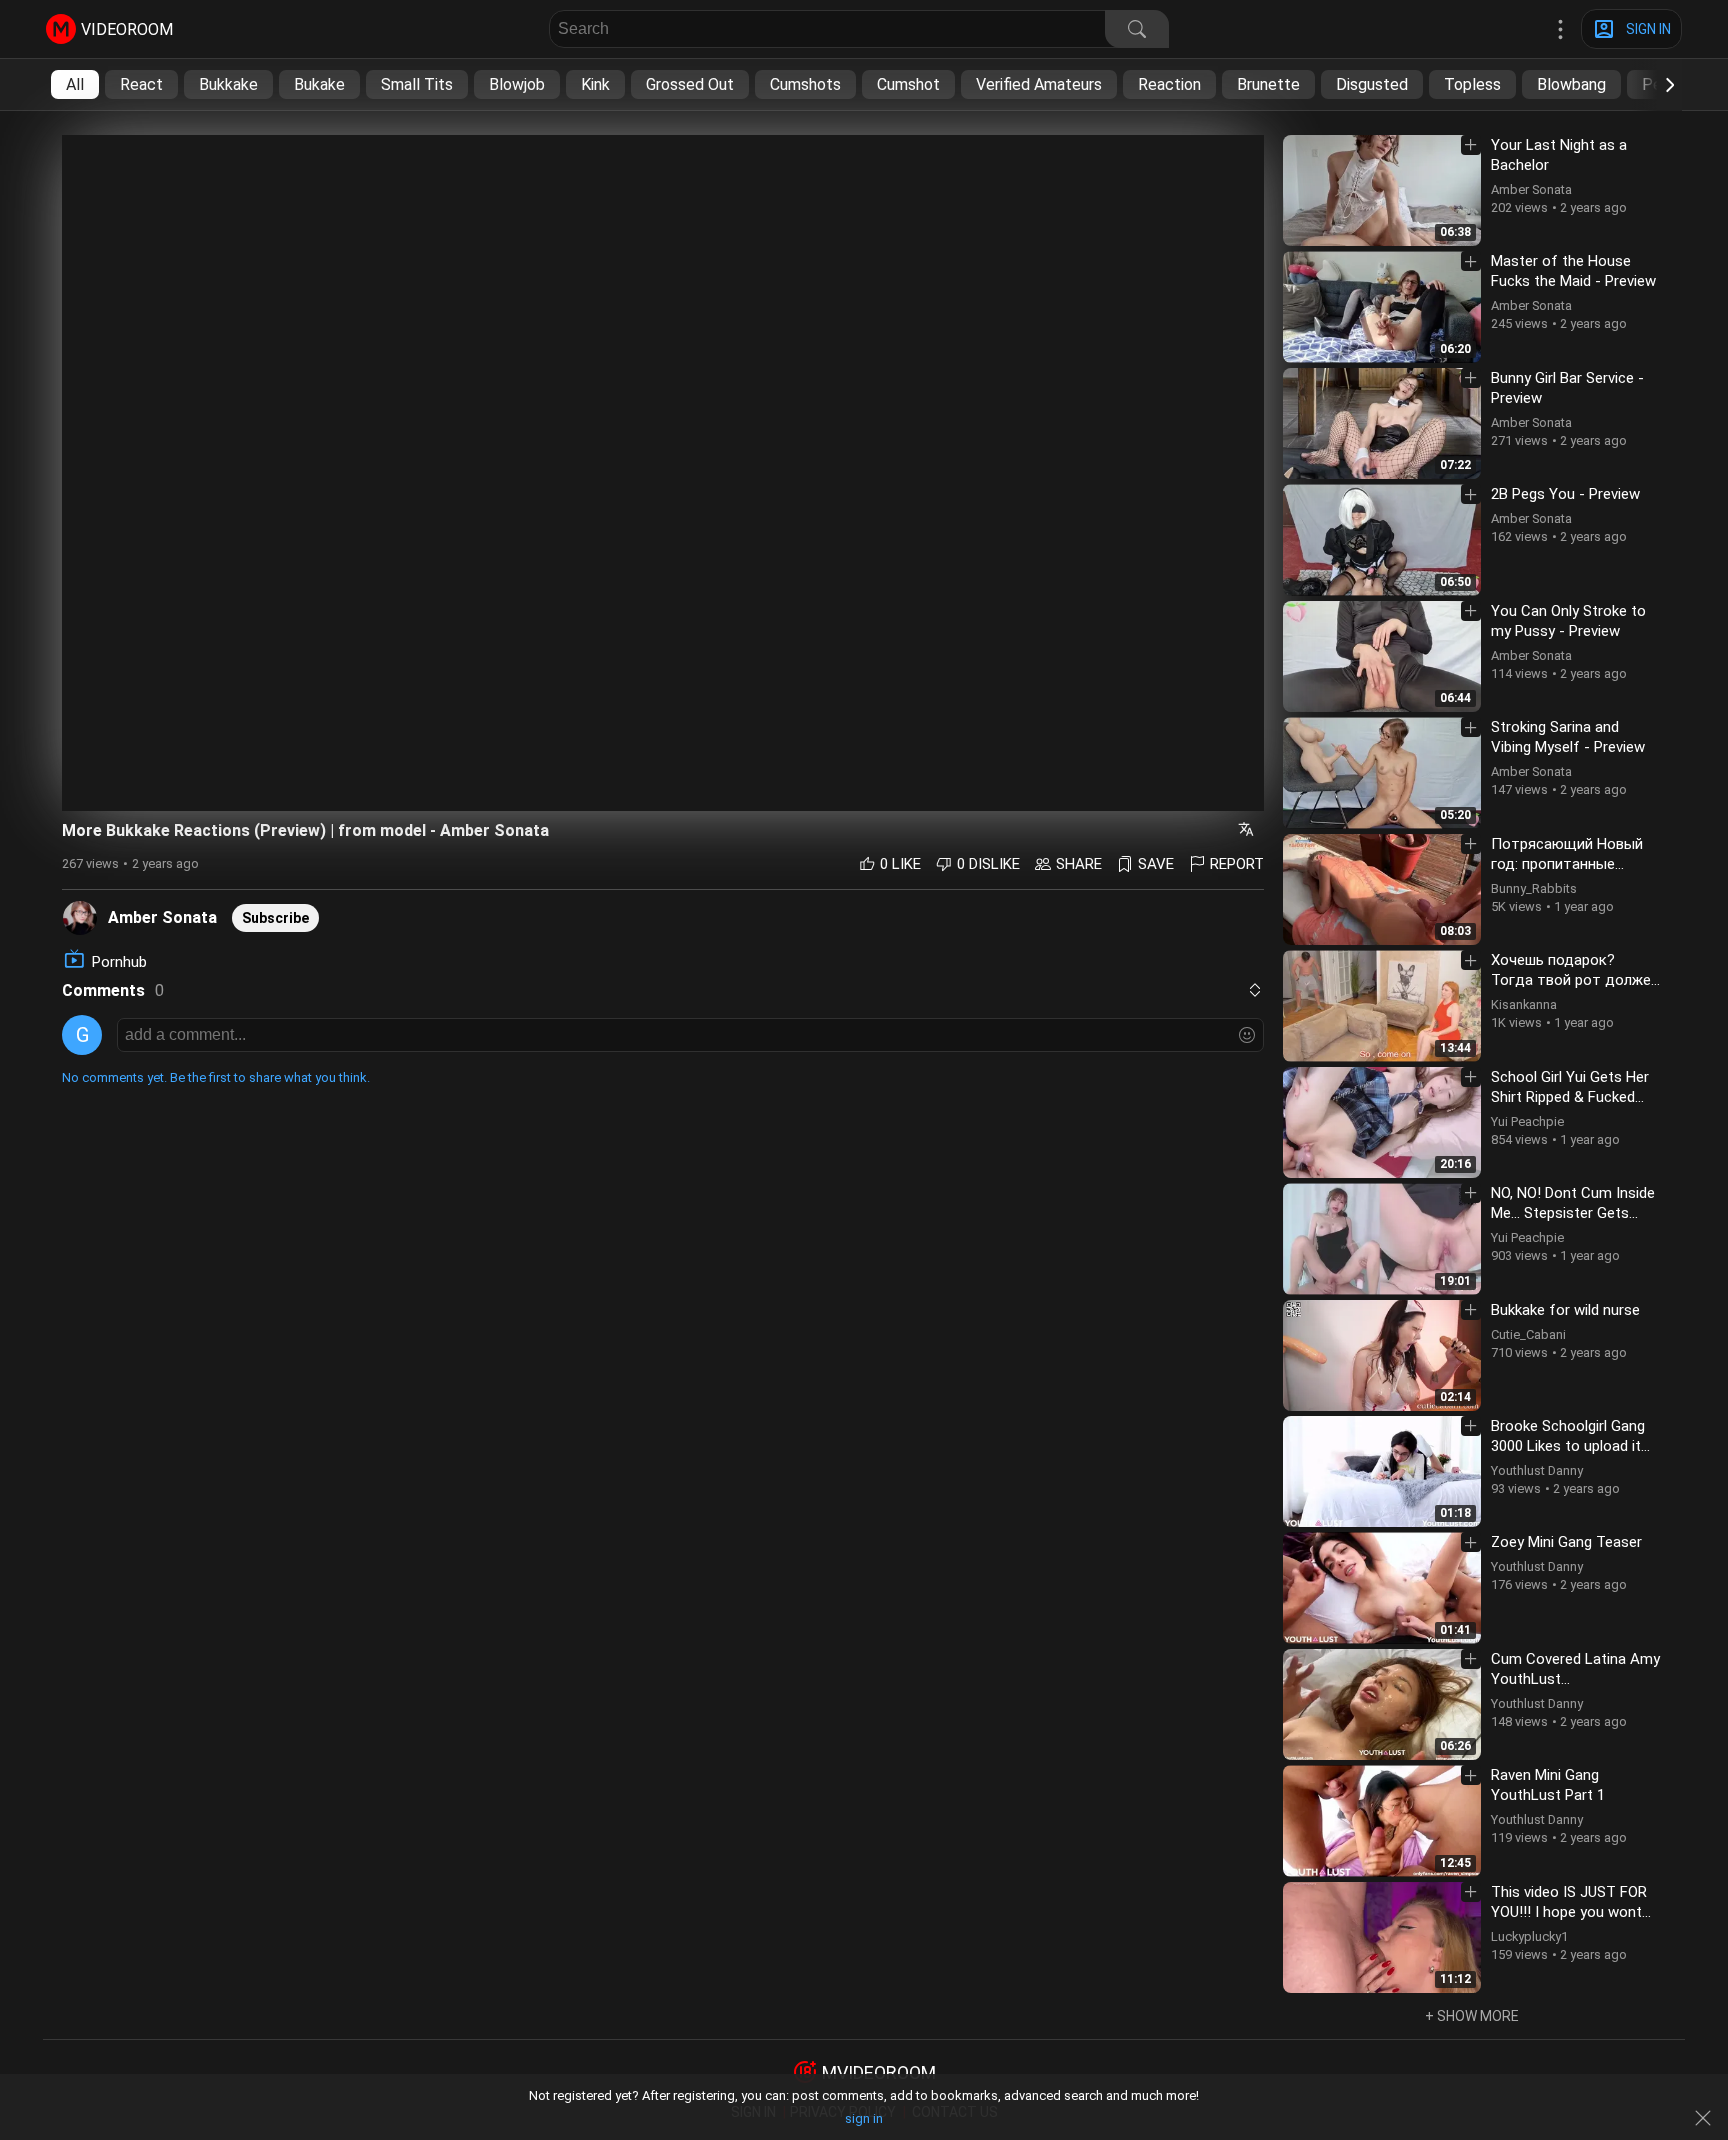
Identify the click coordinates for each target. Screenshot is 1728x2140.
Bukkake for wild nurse (1565, 1310)
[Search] (1137, 29)
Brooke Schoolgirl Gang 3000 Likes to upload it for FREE (1568, 1446)
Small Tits (417, 84)
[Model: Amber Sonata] (80, 916)
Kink (595, 84)
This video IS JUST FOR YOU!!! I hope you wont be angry (1569, 1912)
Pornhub (119, 962)
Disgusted (1372, 84)
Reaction (1169, 84)
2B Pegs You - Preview (1565, 494)
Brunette (1268, 84)
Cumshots (805, 84)
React (141, 84)
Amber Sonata (162, 917)
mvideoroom (879, 2072)
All (75, 84)
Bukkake (228, 84)
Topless (1472, 84)
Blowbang (1571, 84)
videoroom (127, 29)
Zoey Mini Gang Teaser (1566, 1542)
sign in (864, 2118)
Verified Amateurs (1039, 84)
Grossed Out (690, 84)
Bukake (319, 84)
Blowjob (517, 84)
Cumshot (908, 84)
